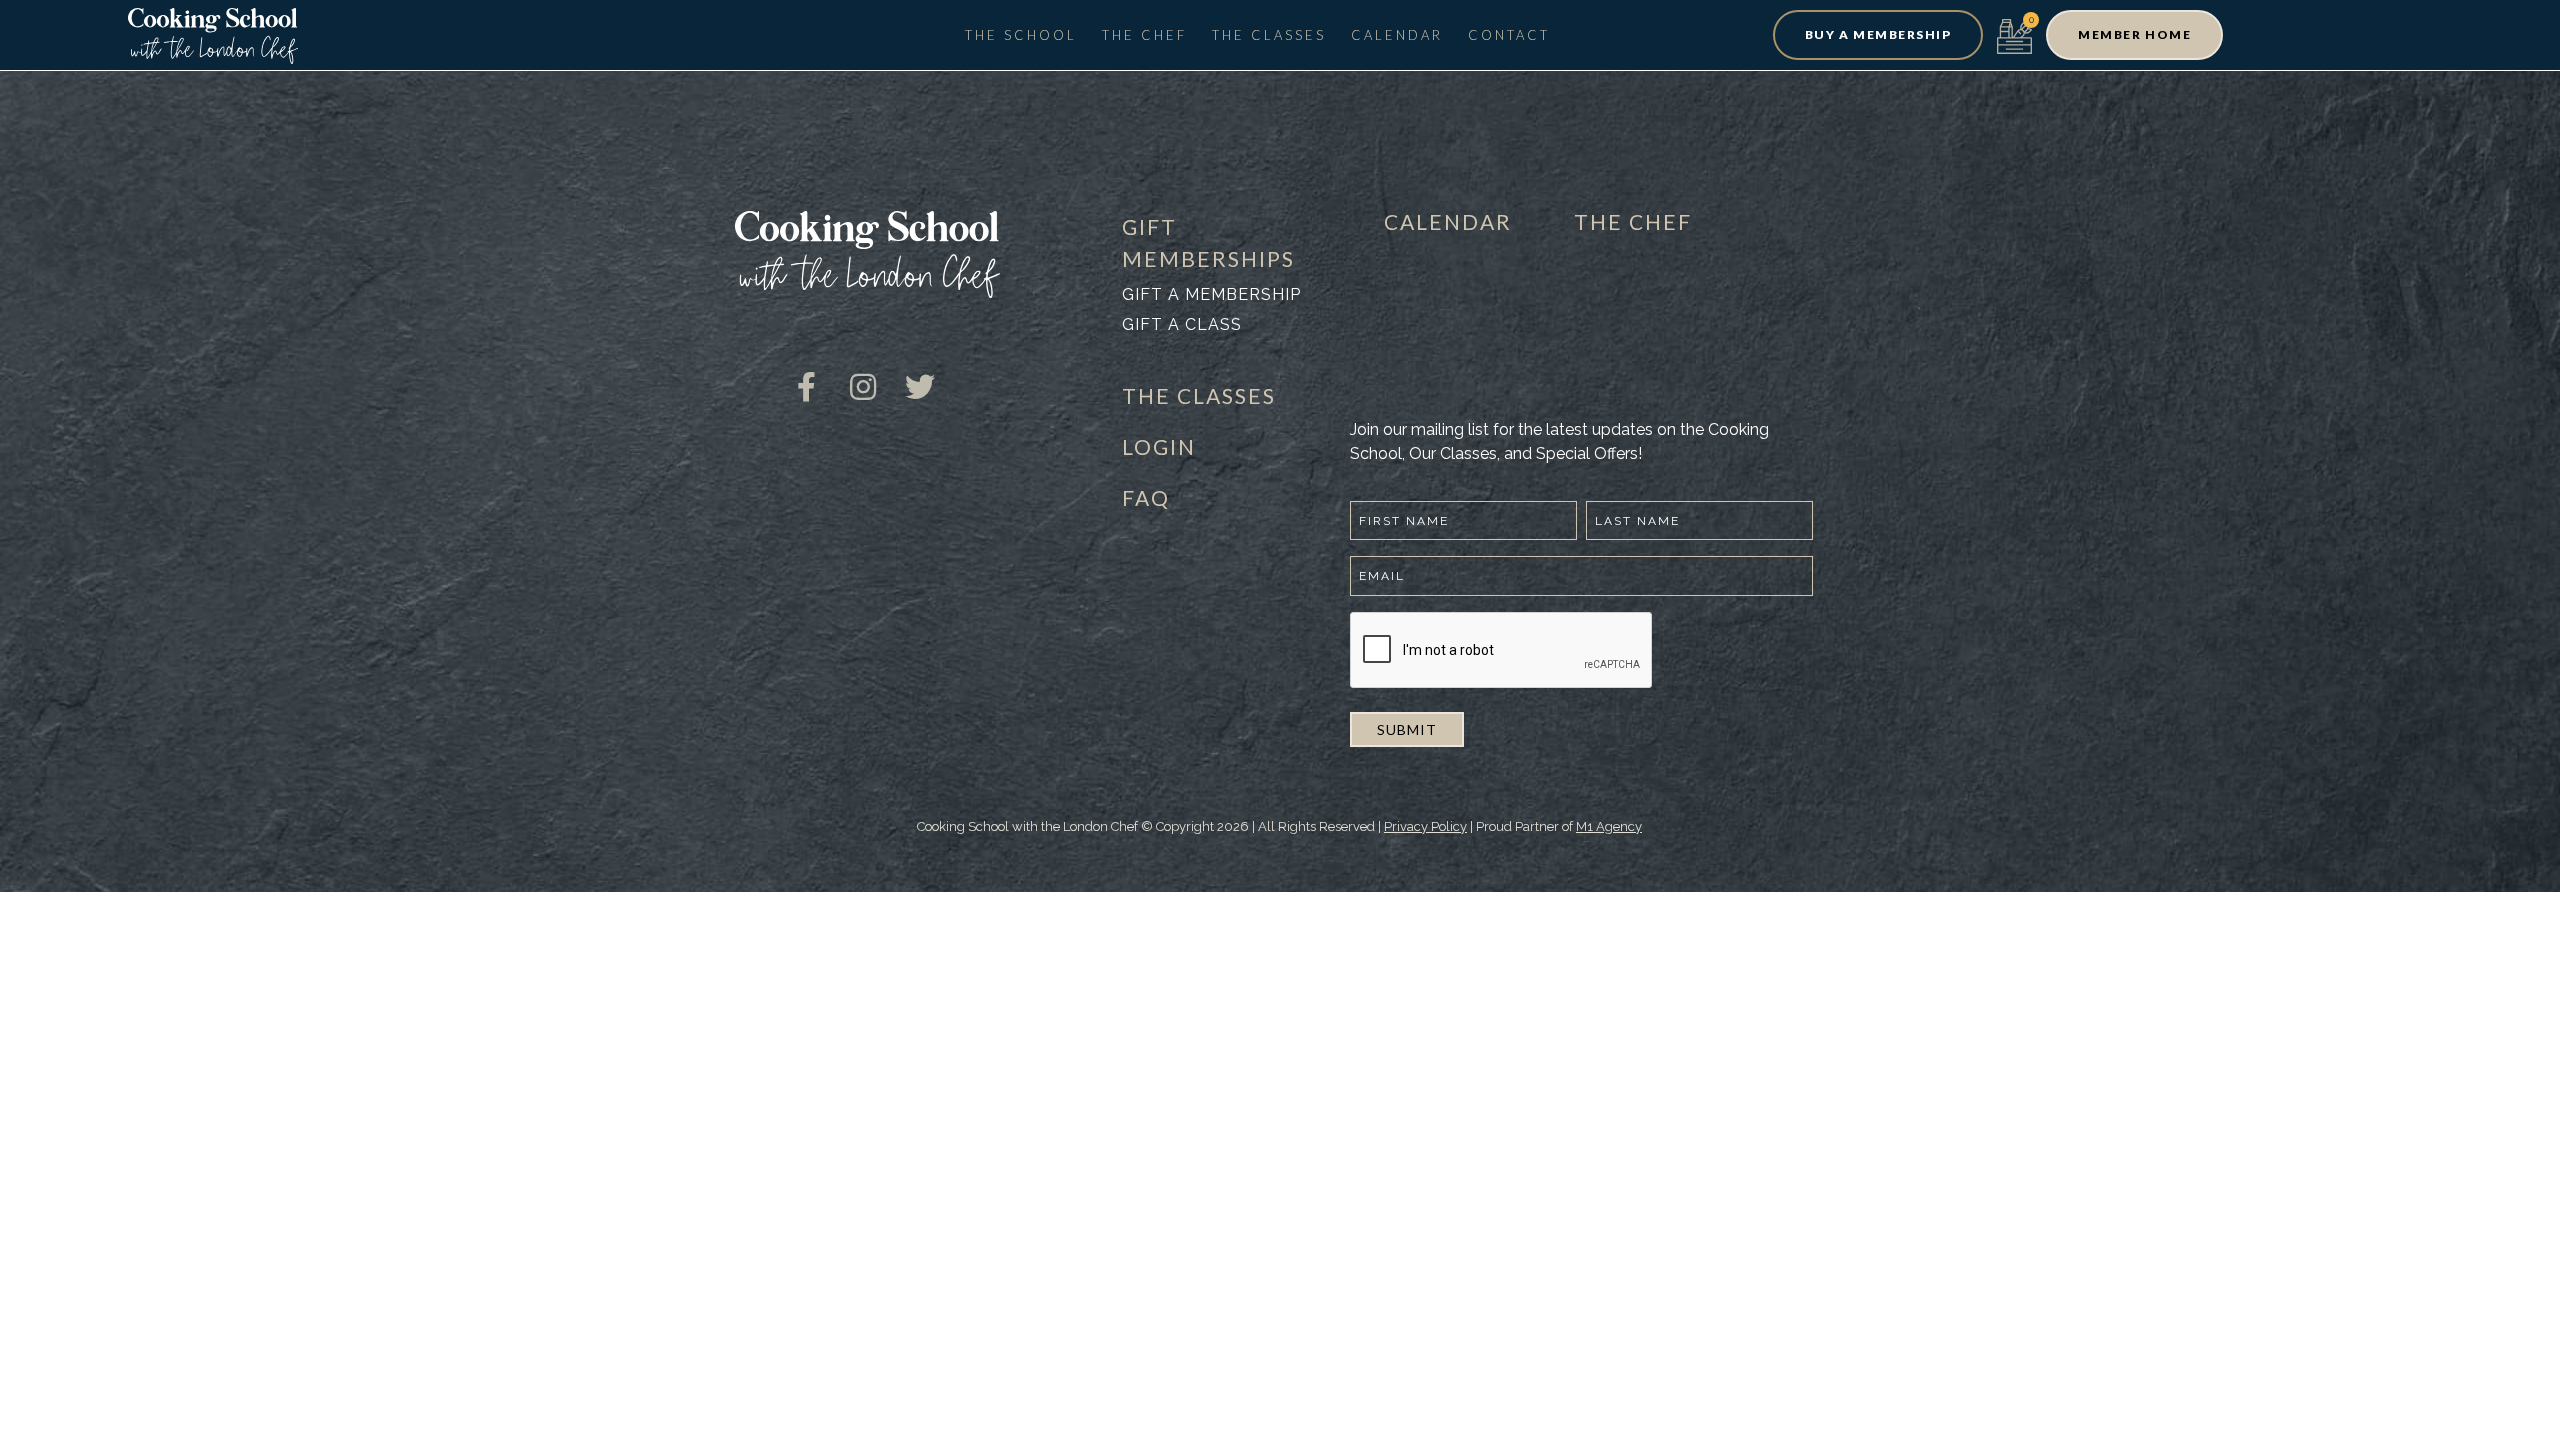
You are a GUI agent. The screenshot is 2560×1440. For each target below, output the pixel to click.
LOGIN (1159, 446)
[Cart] (2014, 34)
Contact (1509, 35)
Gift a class (1182, 324)
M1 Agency (1609, 826)
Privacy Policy (1425, 826)
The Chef (1144, 35)
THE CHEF (1633, 221)
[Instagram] (863, 372)
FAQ (1146, 497)
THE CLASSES (1199, 395)
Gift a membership (1211, 294)
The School (1021, 35)
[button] (1878, 35)
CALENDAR (1448, 221)
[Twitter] (920, 372)
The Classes (1269, 35)
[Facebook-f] (806, 372)
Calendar (1397, 35)
